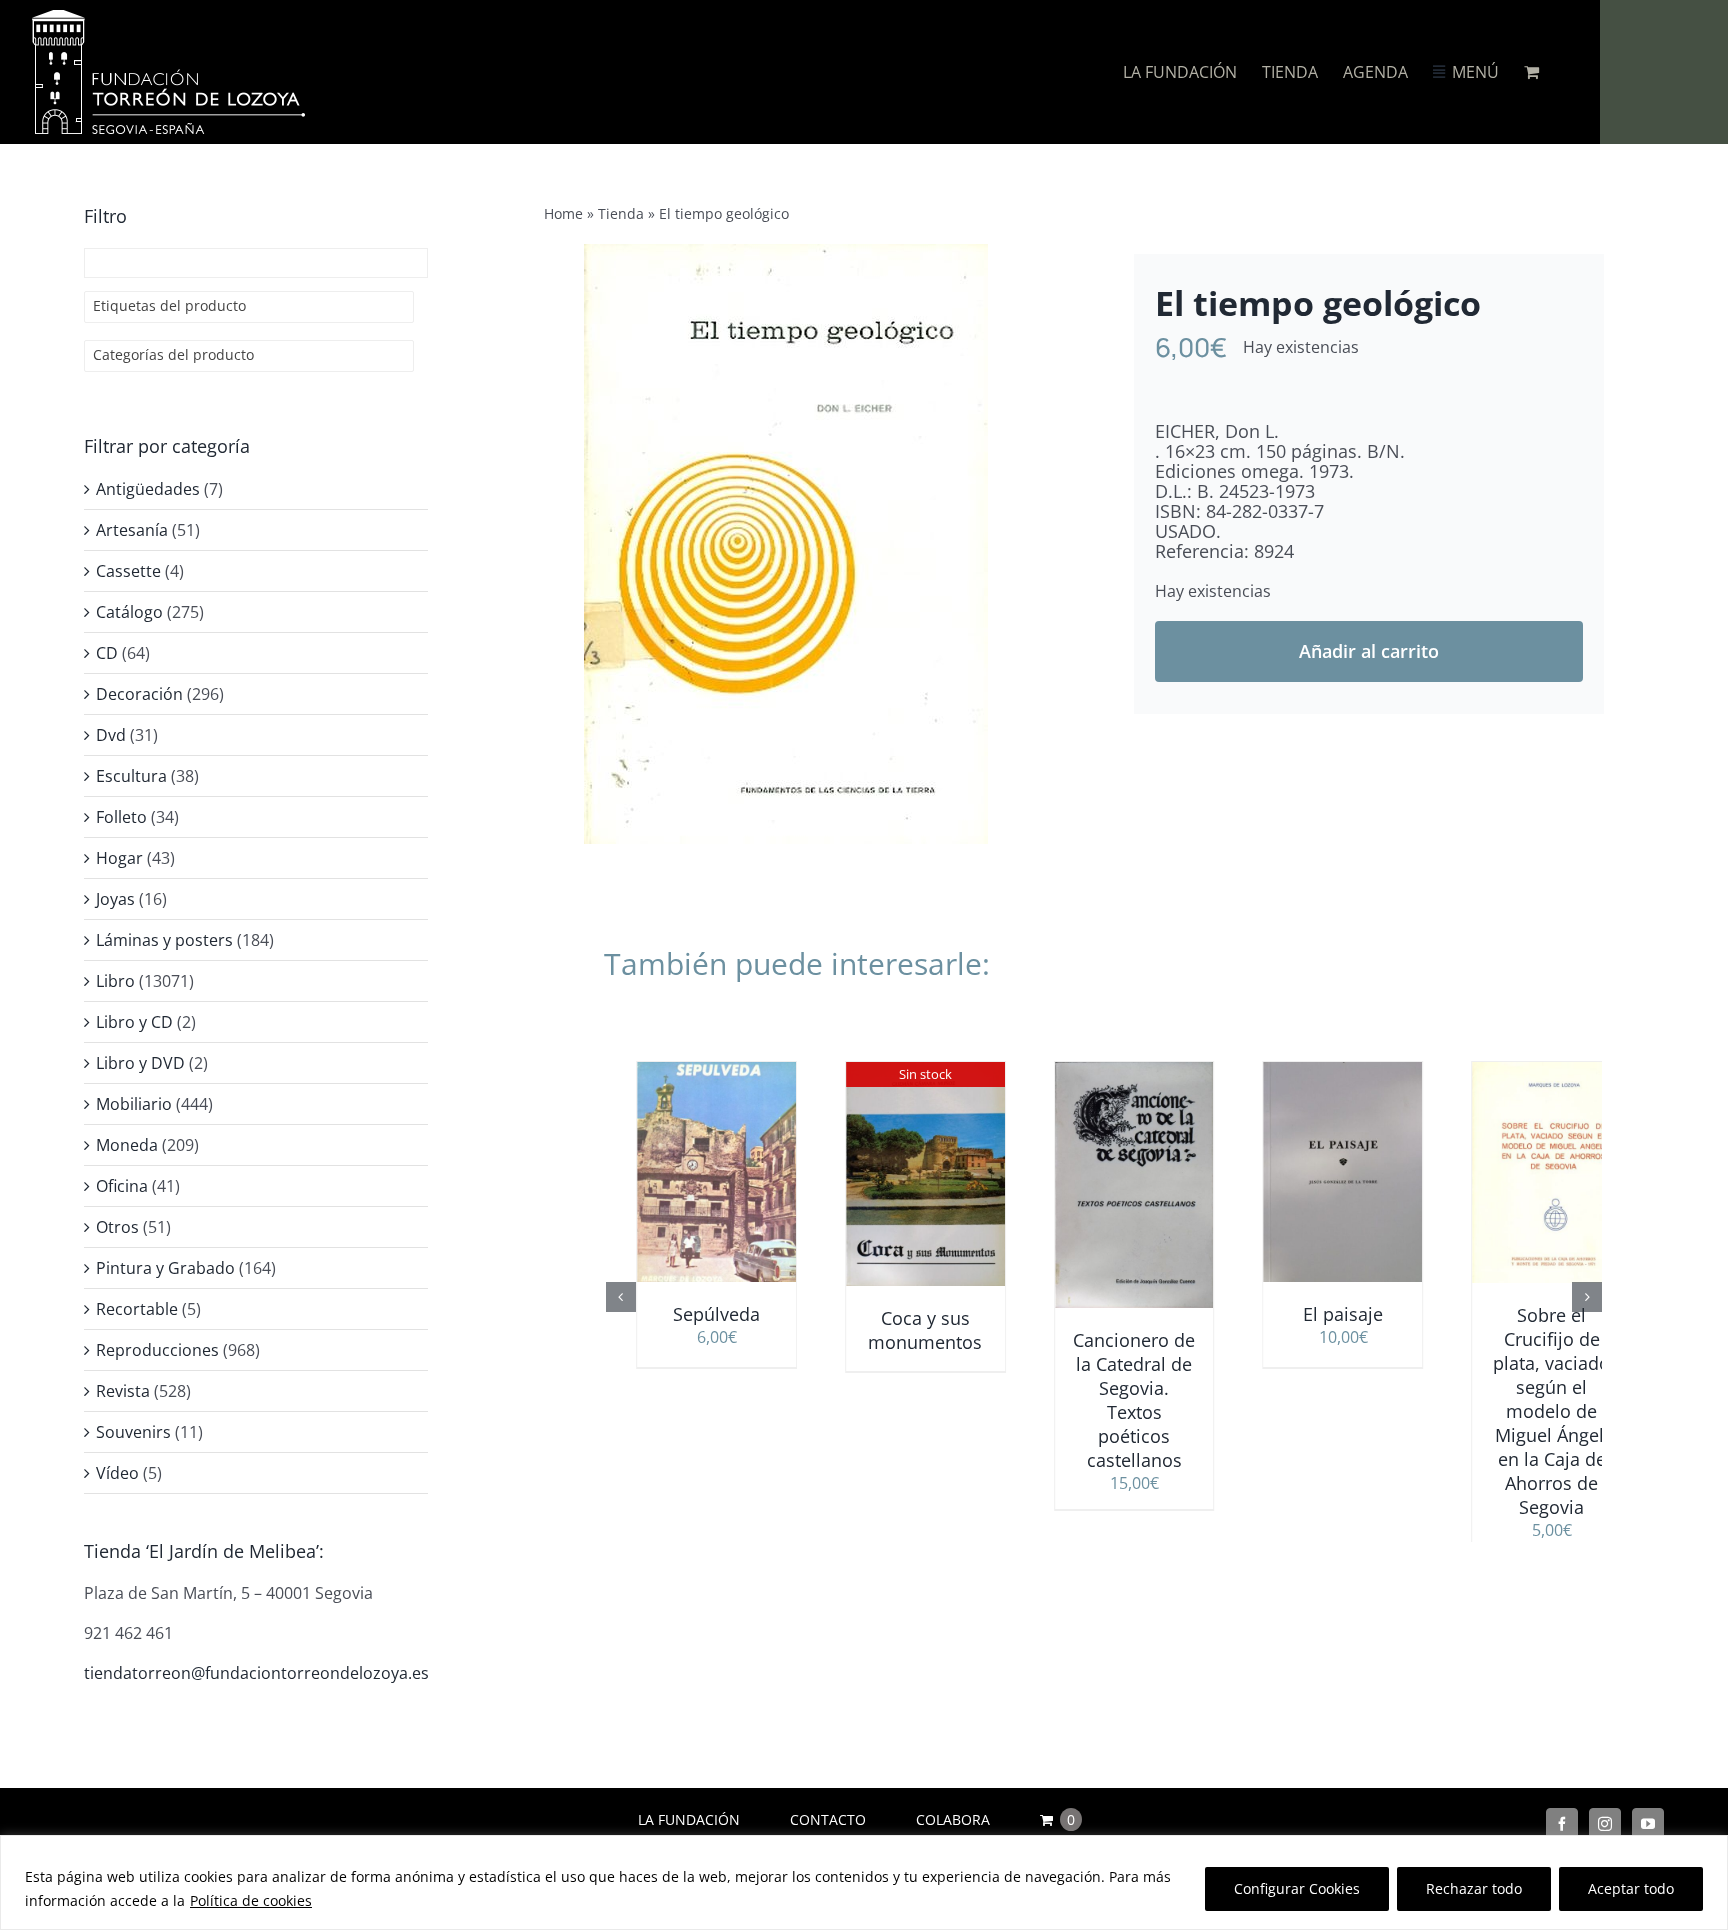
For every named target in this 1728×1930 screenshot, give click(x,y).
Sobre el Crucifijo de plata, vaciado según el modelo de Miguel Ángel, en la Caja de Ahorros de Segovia (1521, 1411)
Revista (123, 1391)
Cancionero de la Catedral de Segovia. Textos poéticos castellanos (1104, 1400)
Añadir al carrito (1369, 651)
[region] (864, 1882)
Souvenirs (133, 1432)
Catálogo (129, 612)
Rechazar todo (1474, 1888)
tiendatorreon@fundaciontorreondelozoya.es (256, 1673)
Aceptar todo (1631, 1888)
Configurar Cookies (1297, 1888)
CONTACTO (828, 1819)
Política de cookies (251, 1900)
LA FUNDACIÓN (689, 1819)
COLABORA (953, 1819)
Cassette (128, 571)
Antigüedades (148, 489)
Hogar (119, 858)
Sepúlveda (686, 1314)
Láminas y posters (164, 940)
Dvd (111, 735)
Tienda (621, 213)
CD (107, 653)
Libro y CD (134, 1022)
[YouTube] (1648, 1824)
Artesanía (132, 530)
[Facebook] (1562, 1824)
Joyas (115, 899)
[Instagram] (1605, 1824)
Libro (115, 981)
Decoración (139, 694)
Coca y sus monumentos (895, 1330)
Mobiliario (134, 1104)
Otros (117, 1227)
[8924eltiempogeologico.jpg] (786, 544)
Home (563, 213)
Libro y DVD (140, 1063)
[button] (621, 1310)
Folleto (121, 817)
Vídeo (117, 1473)
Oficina (122, 1186)
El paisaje (1313, 1314)
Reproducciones (157, 1350)
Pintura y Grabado (165, 1268)
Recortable (137, 1309)
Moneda (127, 1145)
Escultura (131, 776)
